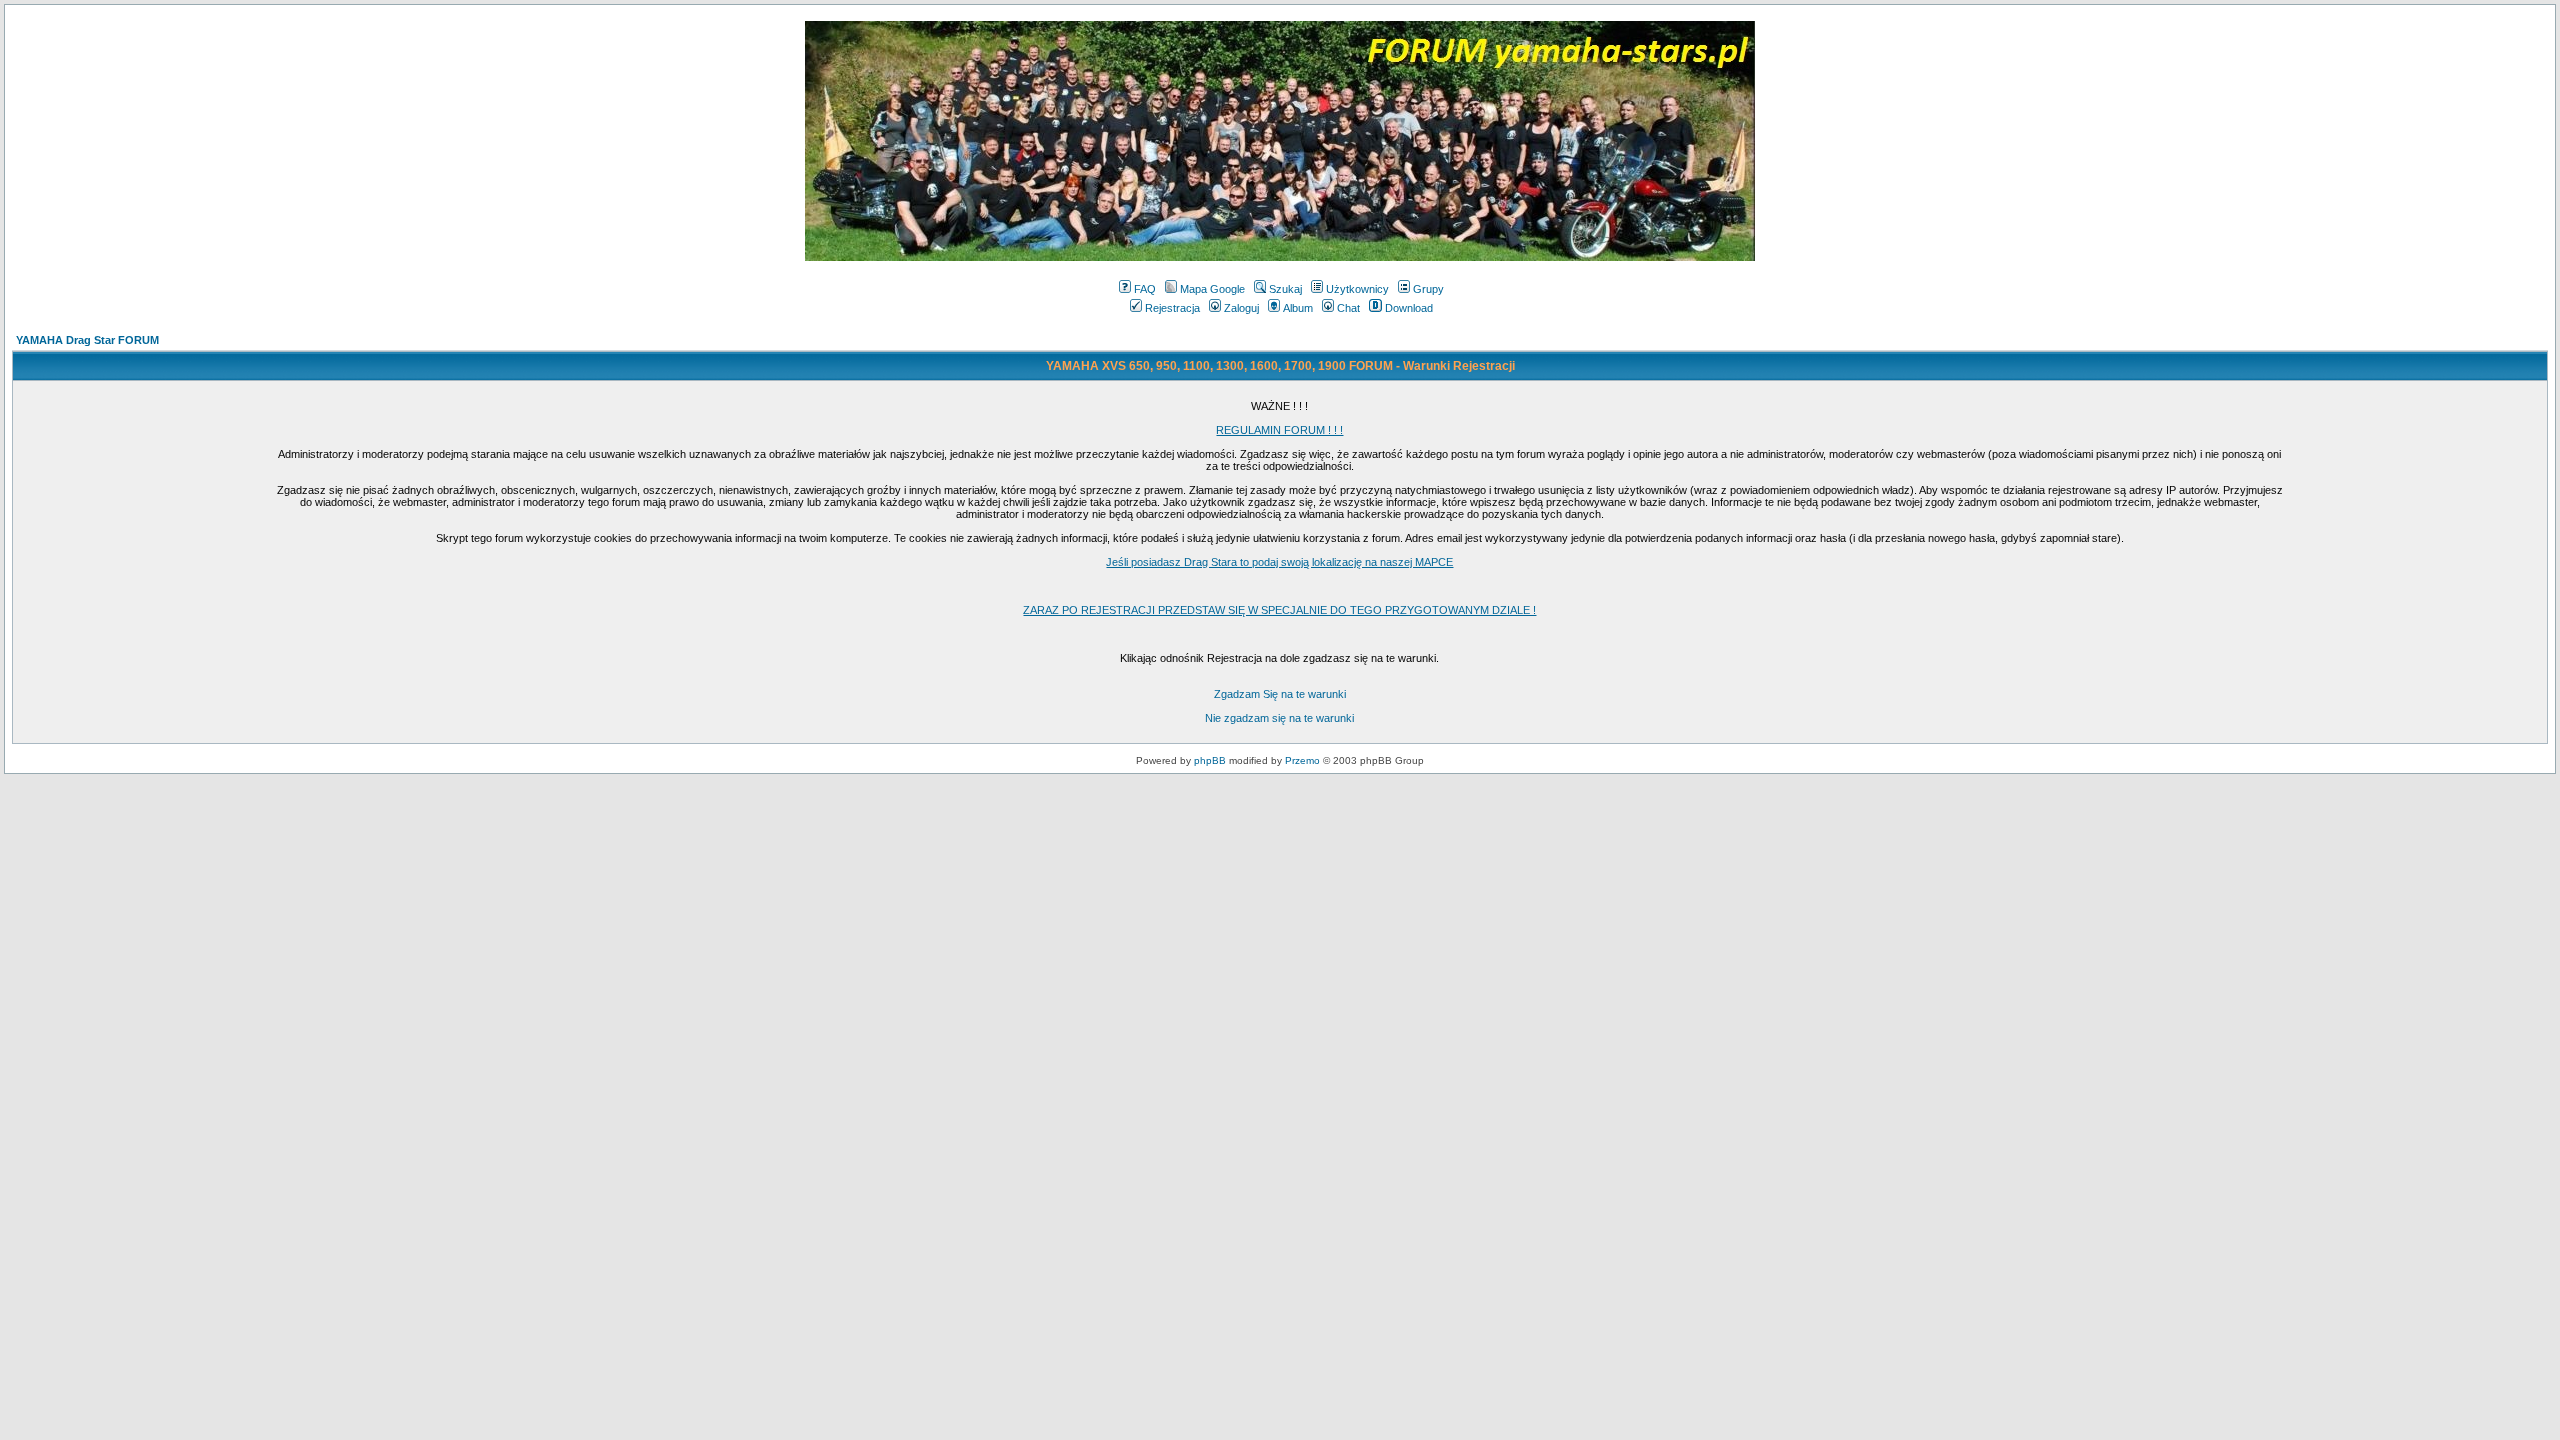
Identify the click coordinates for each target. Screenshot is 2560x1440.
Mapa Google (1212, 289)
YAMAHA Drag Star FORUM (87, 340)
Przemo (1302, 760)
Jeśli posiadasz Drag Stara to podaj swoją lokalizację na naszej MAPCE (1279, 562)
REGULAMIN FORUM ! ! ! (1279, 430)
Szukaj (1285, 289)
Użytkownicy (1357, 289)
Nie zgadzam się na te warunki (1279, 718)
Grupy (1428, 289)
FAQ (1145, 289)
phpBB (1210, 760)
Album (1298, 308)
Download (1409, 308)
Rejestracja (1172, 308)
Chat (1348, 308)
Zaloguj (1241, 308)
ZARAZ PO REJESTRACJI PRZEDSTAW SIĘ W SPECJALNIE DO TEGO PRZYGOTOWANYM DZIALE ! (1279, 610)
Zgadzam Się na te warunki (1280, 694)
